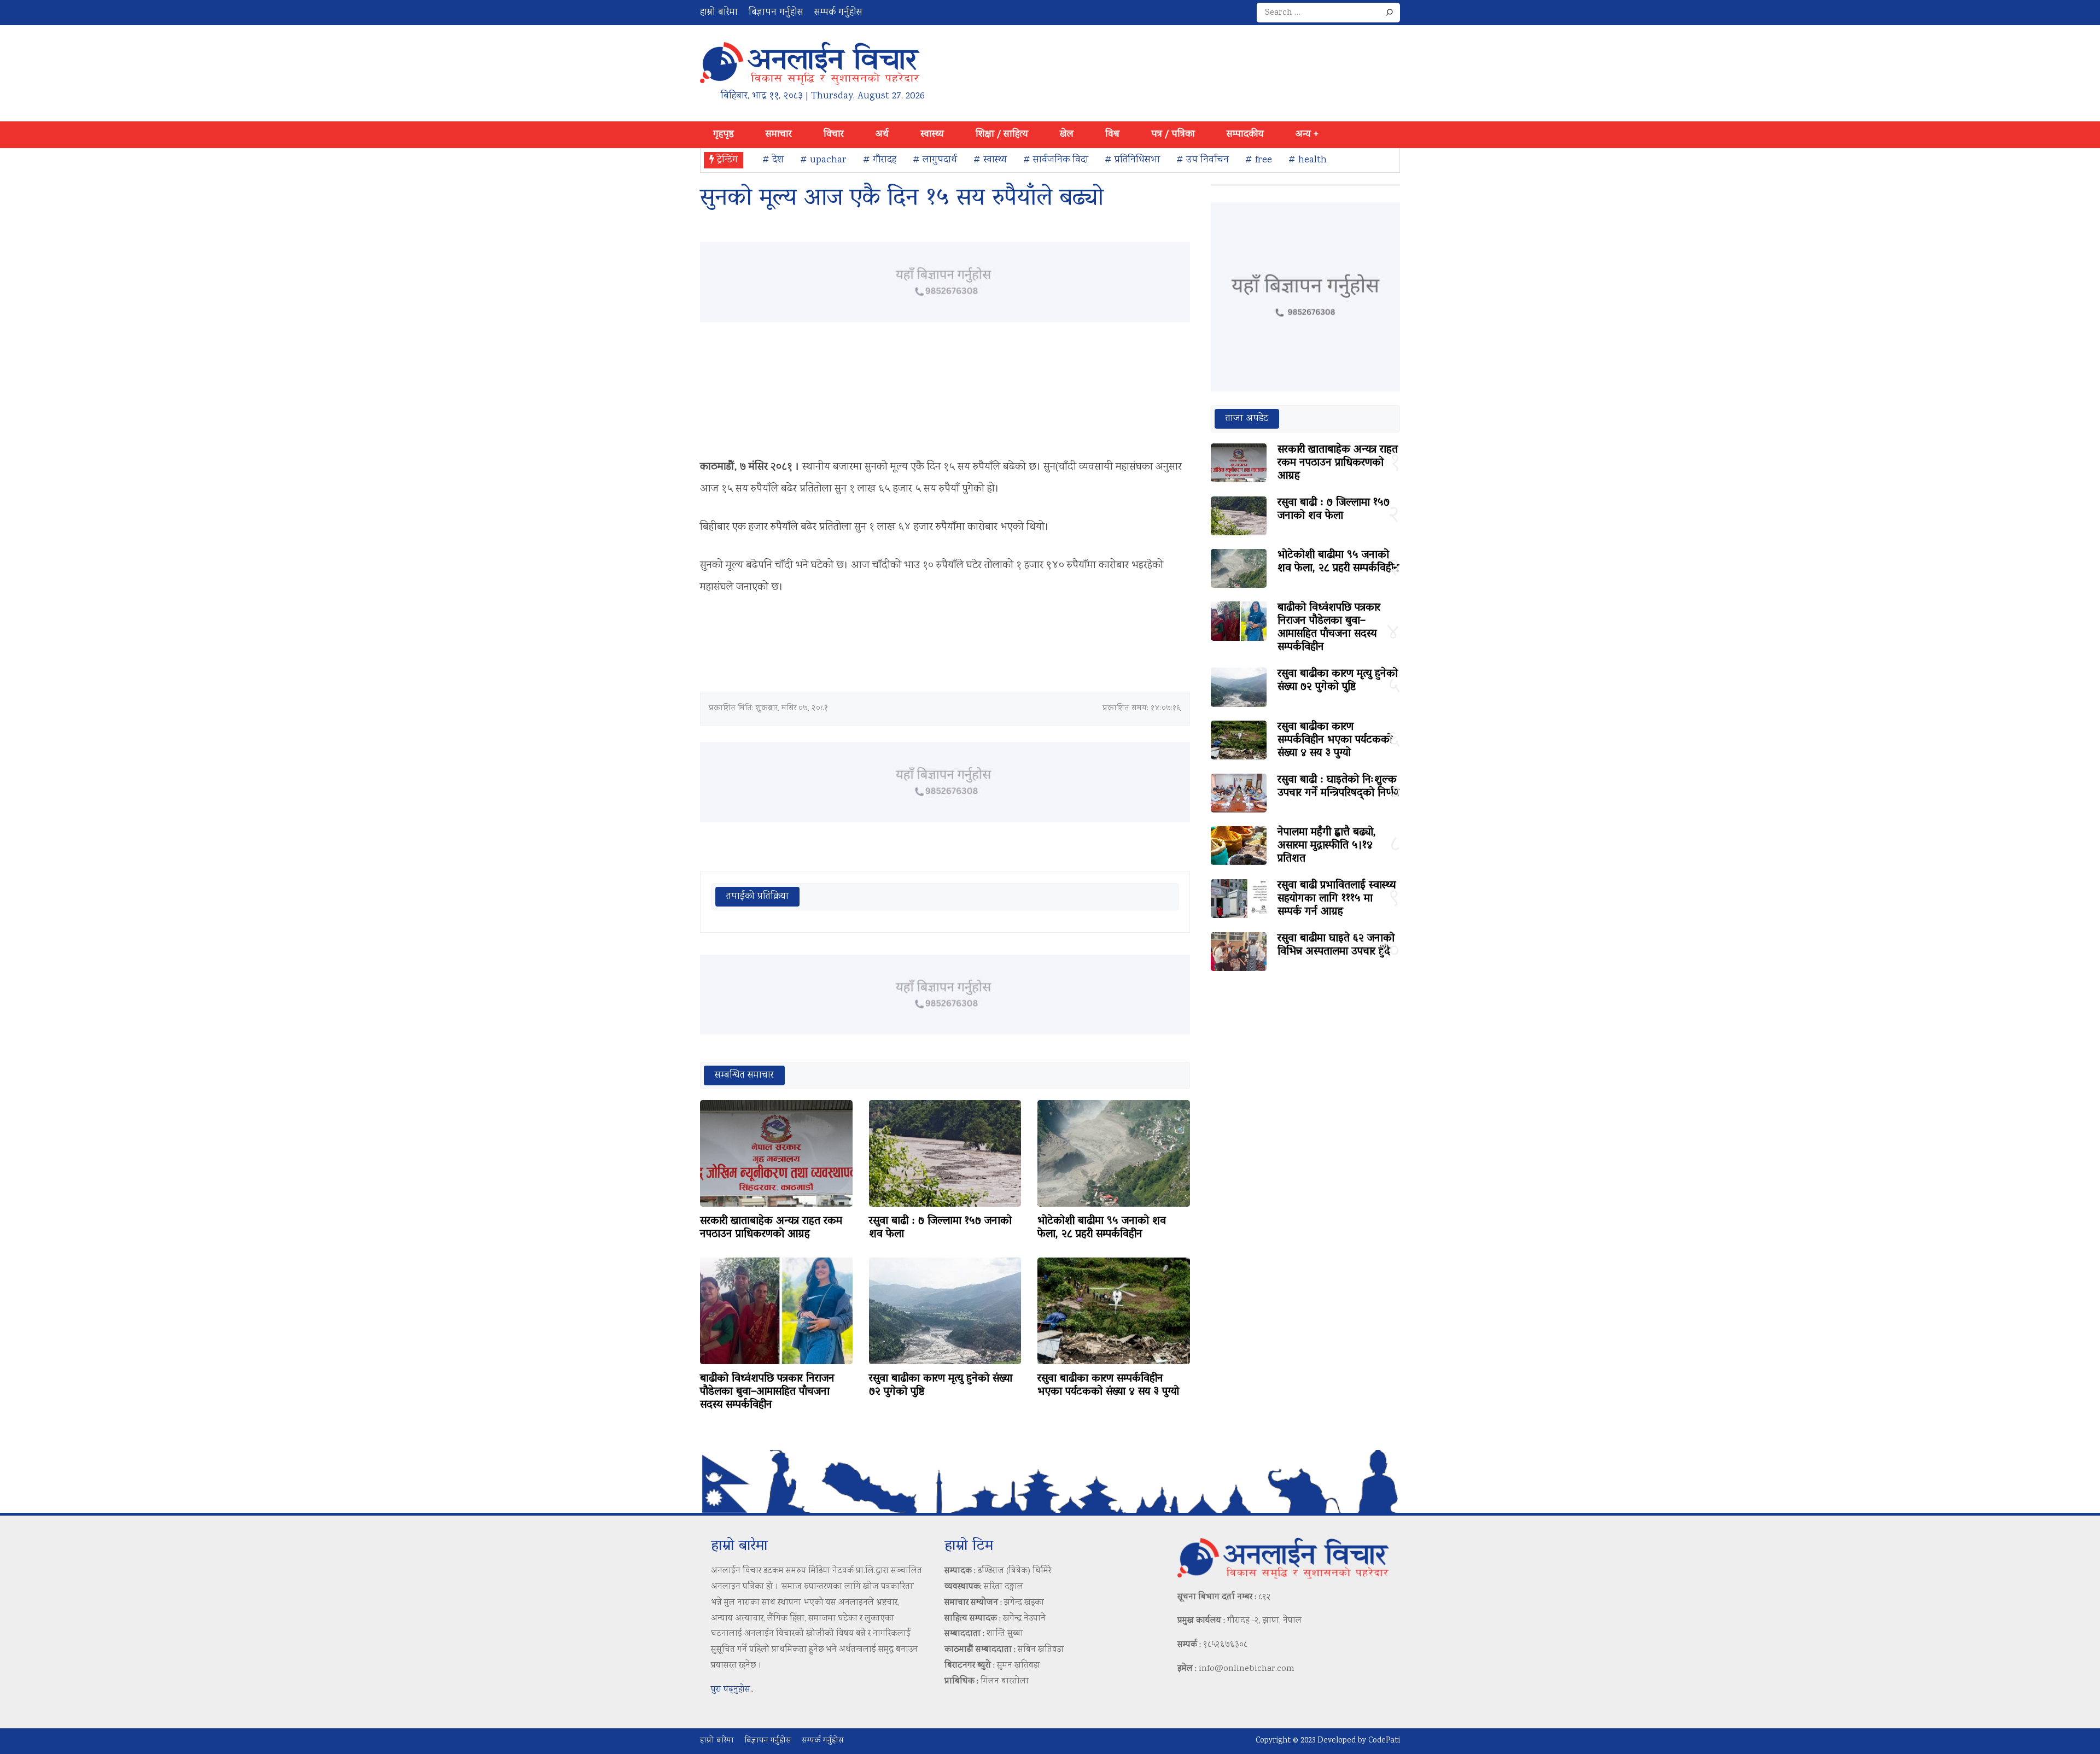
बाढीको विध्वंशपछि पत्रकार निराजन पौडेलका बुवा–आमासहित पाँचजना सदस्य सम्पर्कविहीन (767, 1392)
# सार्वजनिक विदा (1056, 160)
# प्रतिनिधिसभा (1132, 160)
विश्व (1112, 135)
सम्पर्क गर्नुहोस (838, 13)
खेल (1067, 135)
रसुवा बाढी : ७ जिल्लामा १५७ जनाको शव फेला (940, 1228)
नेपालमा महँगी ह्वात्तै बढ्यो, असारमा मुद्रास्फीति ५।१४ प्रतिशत (1327, 846)
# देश (773, 160)
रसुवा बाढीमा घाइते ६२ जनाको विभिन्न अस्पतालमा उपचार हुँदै (1336, 945)
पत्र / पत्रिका (1173, 135)
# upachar (823, 160)
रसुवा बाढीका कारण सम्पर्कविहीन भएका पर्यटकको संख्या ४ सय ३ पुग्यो (1108, 1385)
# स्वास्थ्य (990, 160)
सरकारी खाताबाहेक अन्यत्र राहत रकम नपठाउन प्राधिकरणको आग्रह (771, 1228)
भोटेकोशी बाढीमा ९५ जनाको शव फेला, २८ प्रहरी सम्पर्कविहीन (1102, 1228)
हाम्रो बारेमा (719, 13)
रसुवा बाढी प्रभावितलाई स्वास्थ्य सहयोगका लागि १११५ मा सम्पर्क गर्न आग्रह (1337, 899)
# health (1308, 160)
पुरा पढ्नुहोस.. (732, 1690)
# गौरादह (880, 160)
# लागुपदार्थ (935, 160)
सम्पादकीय (1245, 135)
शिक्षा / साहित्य (1002, 135)
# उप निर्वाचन (1203, 160)
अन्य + (1307, 135)
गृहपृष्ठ (724, 135)
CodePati (1384, 1741)
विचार (834, 135)
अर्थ (882, 135)
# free (1259, 160)
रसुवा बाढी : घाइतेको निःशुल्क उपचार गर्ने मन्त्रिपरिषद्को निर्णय (1338, 787)
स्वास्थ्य (932, 135)
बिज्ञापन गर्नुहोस (776, 13)
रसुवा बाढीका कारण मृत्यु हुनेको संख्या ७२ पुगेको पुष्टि (941, 1385)
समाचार (779, 135)
